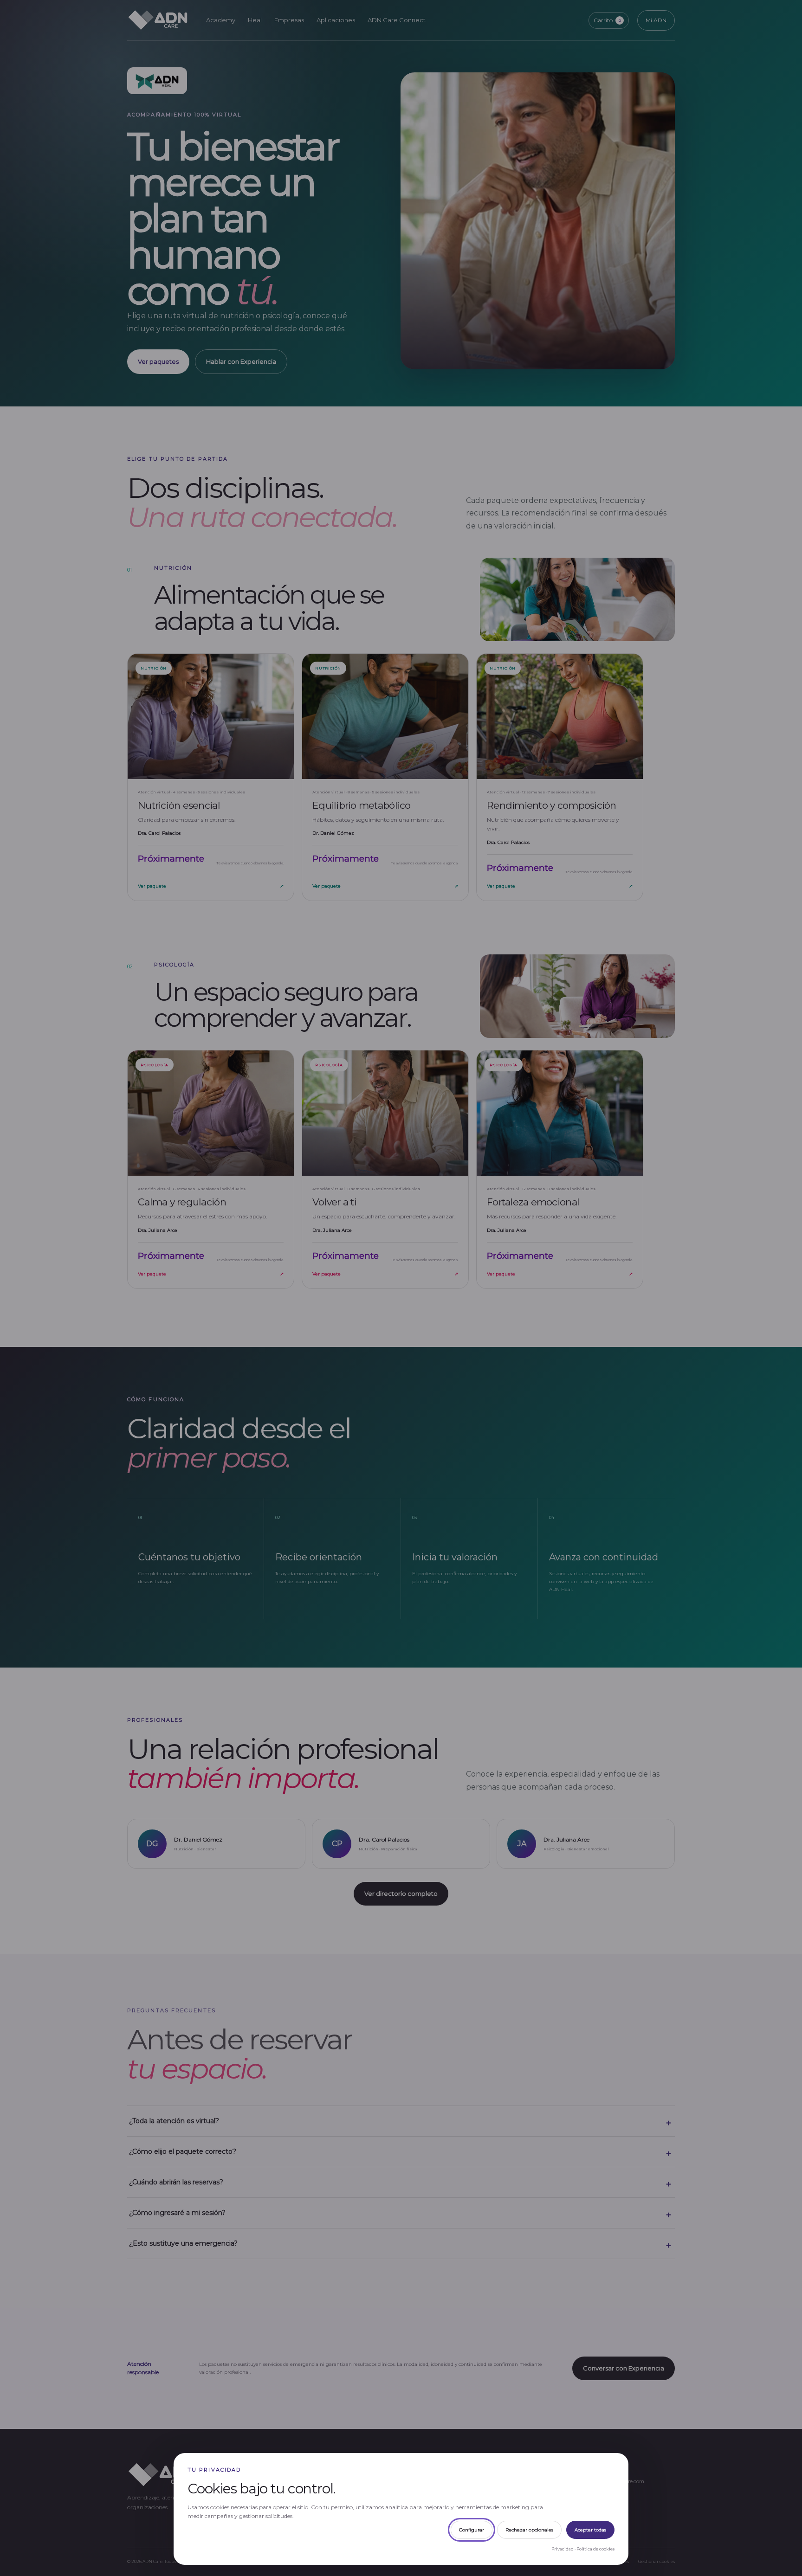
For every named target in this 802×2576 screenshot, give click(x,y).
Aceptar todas (590, 2530)
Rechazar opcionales (529, 2530)
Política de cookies (595, 2549)
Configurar (472, 2530)
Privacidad (563, 2549)
